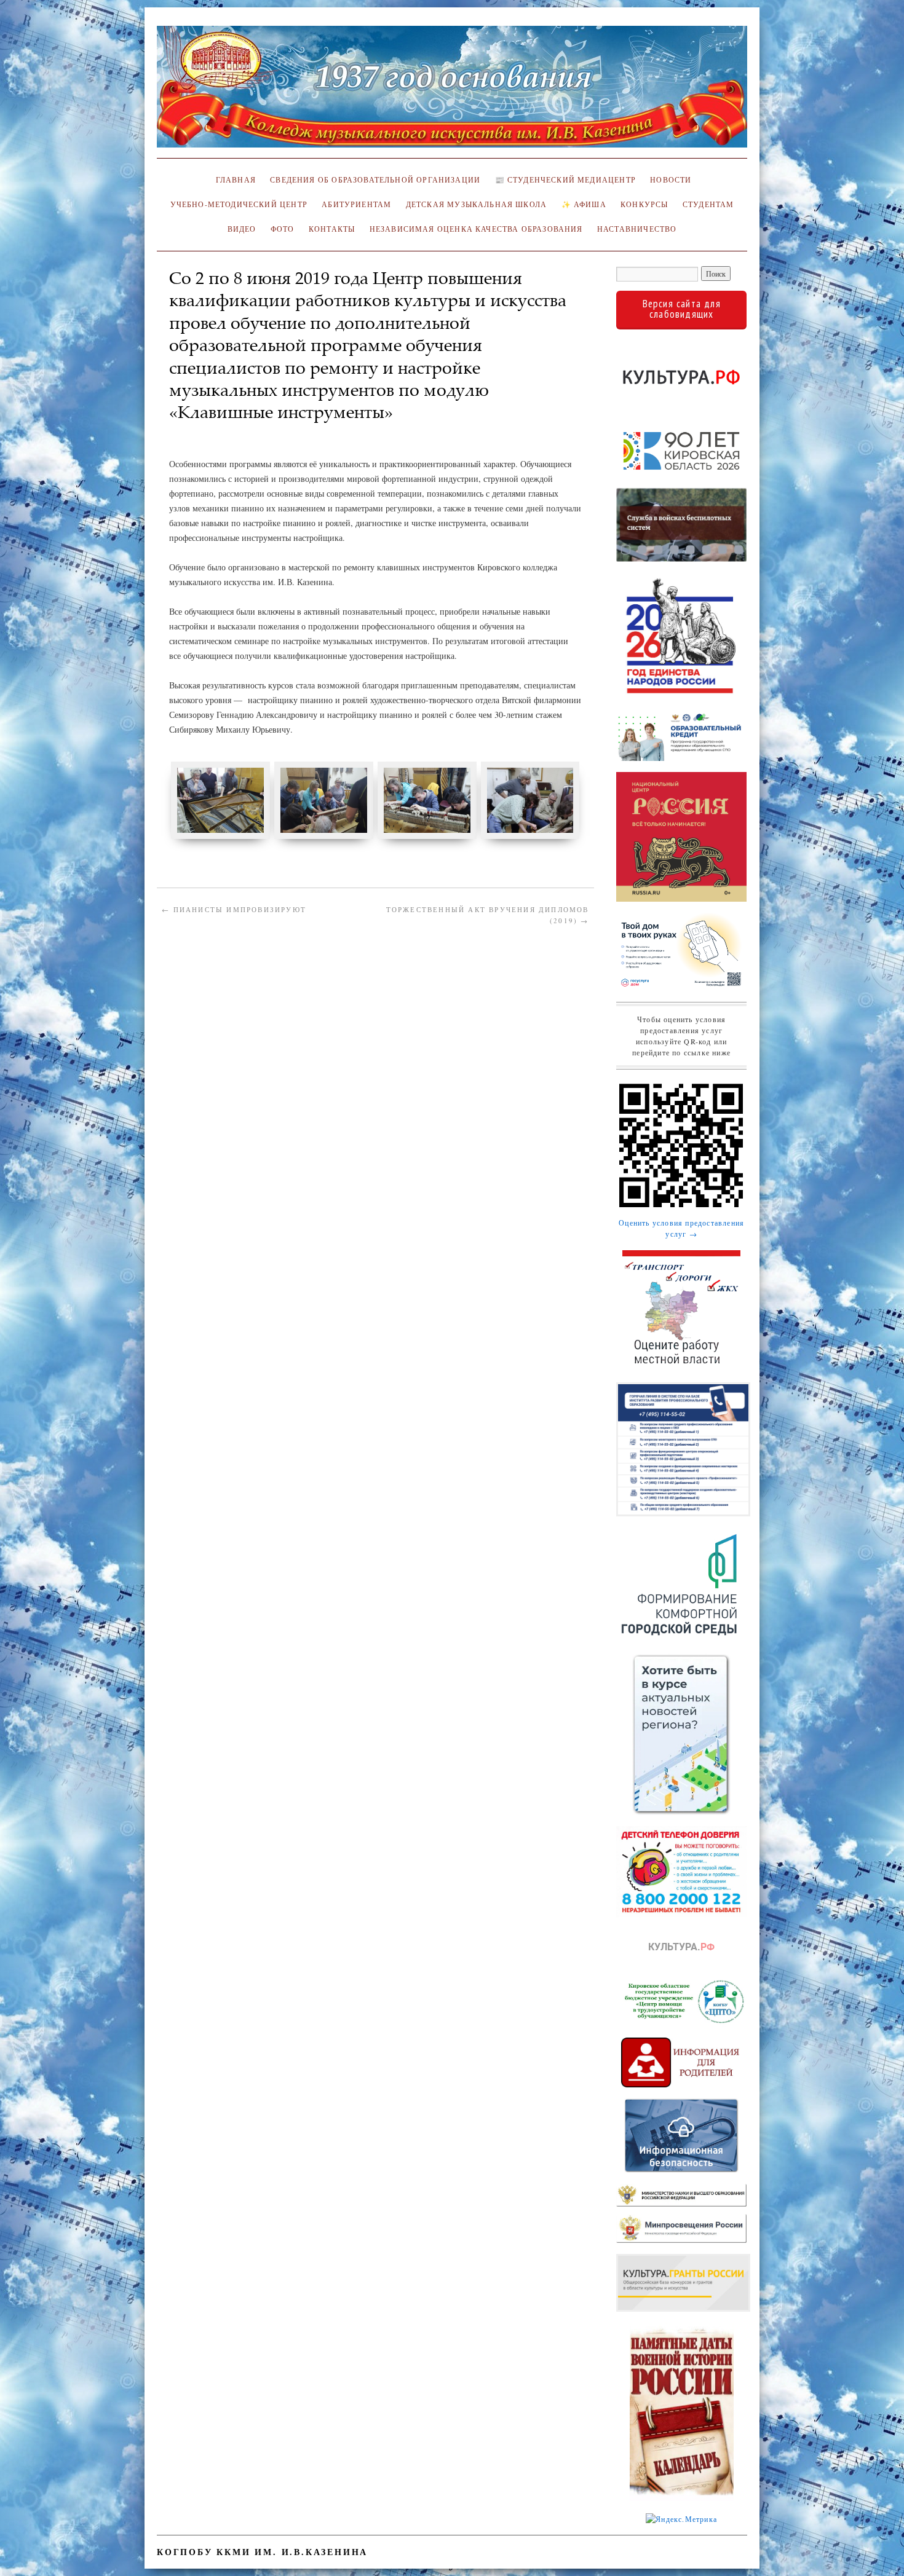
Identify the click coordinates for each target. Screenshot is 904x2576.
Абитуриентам (356, 204)
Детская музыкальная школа (476, 204)
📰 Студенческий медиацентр (565, 180)
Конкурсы (644, 204)
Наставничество (637, 229)
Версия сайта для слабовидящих (682, 309)
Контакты (332, 229)
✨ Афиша (584, 204)
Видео (242, 229)
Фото (283, 229)
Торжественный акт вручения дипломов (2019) (488, 915)
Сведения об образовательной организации (375, 180)
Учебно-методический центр (239, 204)
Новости (671, 180)
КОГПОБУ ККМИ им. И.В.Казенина (262, 2552)
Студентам (708, 204)
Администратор (207, 431)
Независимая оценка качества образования (476, 229)
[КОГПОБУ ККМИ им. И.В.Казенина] (452, 92)
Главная (234, 180)
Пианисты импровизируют (234, 909)
